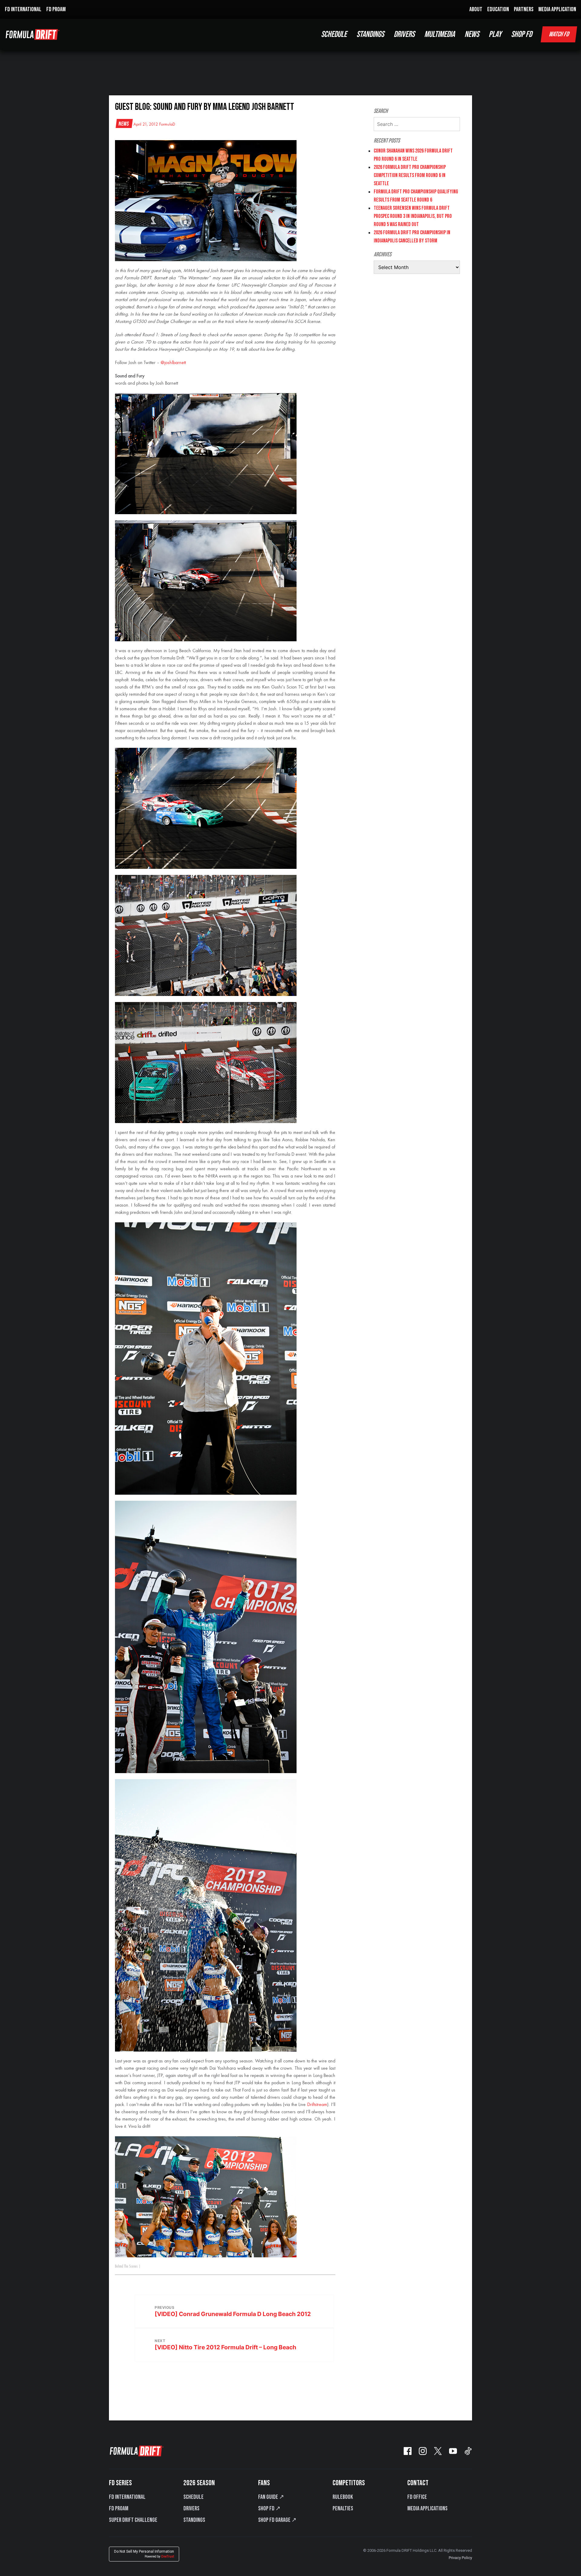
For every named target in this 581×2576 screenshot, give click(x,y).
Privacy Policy (460, 2558)
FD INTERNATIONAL (23, 9)
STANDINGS (370, 34)
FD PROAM (56, 9)
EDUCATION (498, 9)
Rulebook (343, 2497)
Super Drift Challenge (133, 2520)
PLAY (495, 34)
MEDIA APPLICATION (557, 9)
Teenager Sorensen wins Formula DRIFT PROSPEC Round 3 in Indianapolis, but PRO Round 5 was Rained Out (413, 216)
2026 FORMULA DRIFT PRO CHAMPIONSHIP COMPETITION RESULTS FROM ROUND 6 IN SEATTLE (410, 175)
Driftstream (317, 2105)
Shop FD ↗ (269, 2509)
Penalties (343, 2509)
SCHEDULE (334, 34)
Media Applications (427, 2509)
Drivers (191, 2509)
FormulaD (167, 124)
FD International (127, 2497)
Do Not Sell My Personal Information (144, 2554)
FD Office (417, 2497)
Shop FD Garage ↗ (277, 2520)
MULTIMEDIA (440, 34)
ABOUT (476, 9)
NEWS (472, 34)
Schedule (194, 2497)
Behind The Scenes (126, 2266)
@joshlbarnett (173, 363)
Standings (194, 2520)
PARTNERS (524, 9)
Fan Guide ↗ (271, 2497)
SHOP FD (522, 34)
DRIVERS (404, 34)
